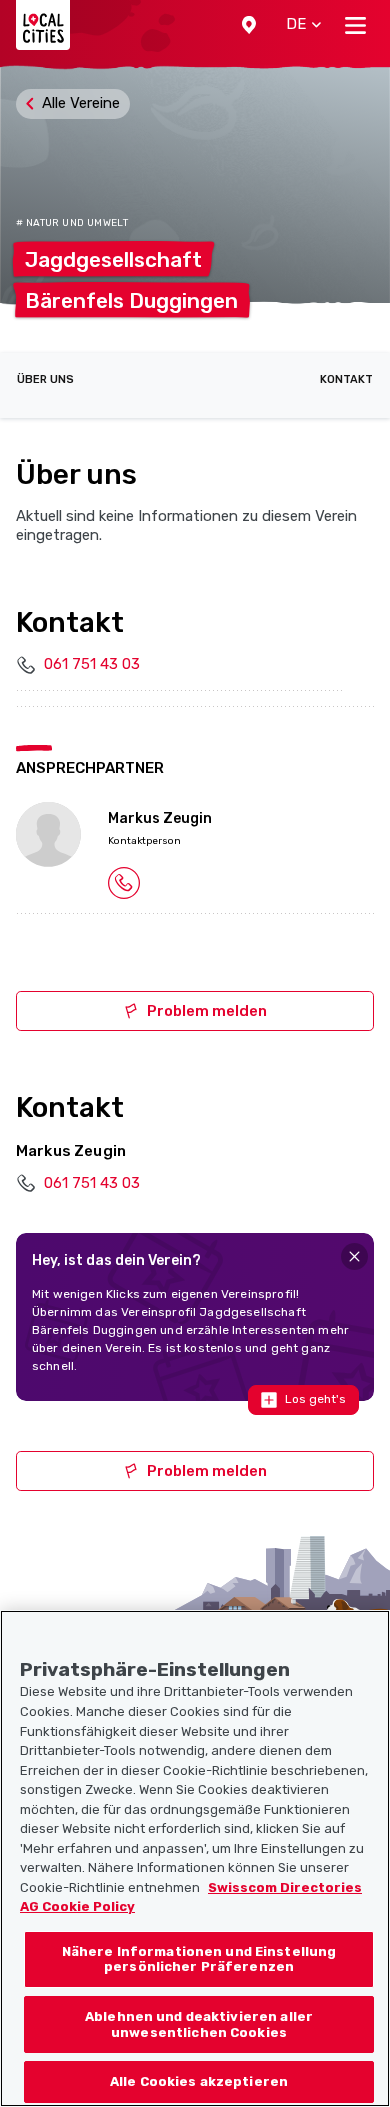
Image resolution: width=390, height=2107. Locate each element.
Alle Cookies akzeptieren (199, 2081)
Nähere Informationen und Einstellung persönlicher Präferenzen (199, 1959)
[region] (195, 1858)
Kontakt (346, 379)
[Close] (354, 1256)
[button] (249, 25)
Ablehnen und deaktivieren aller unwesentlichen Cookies (199, 2024)
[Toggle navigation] (355, 25)
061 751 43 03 (92, 664)
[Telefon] (124, 882)
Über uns (45, 379)
